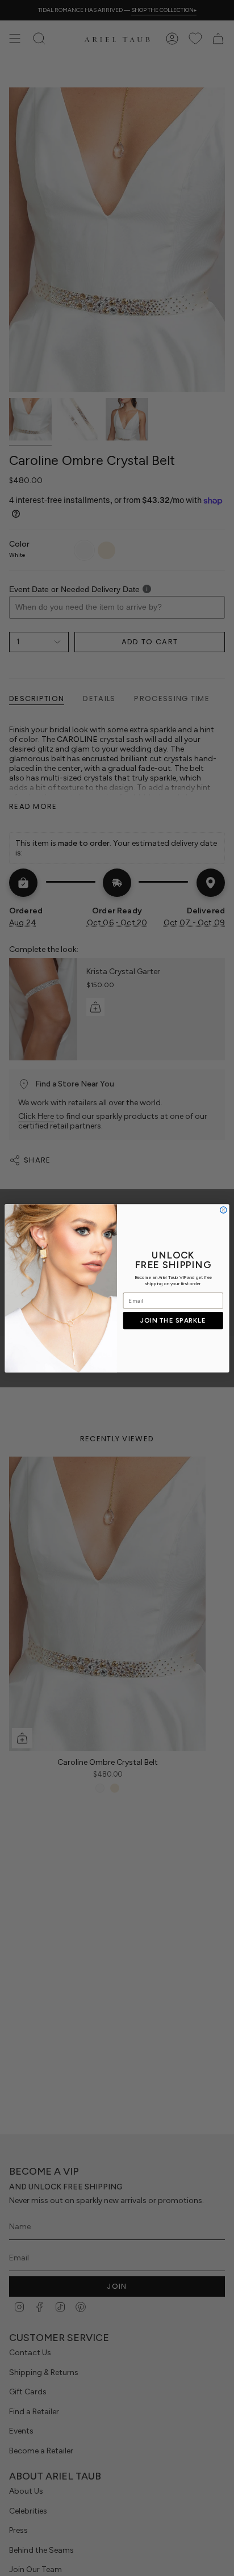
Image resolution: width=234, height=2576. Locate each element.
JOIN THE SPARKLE (173, 1320)
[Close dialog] (223, 1209)
